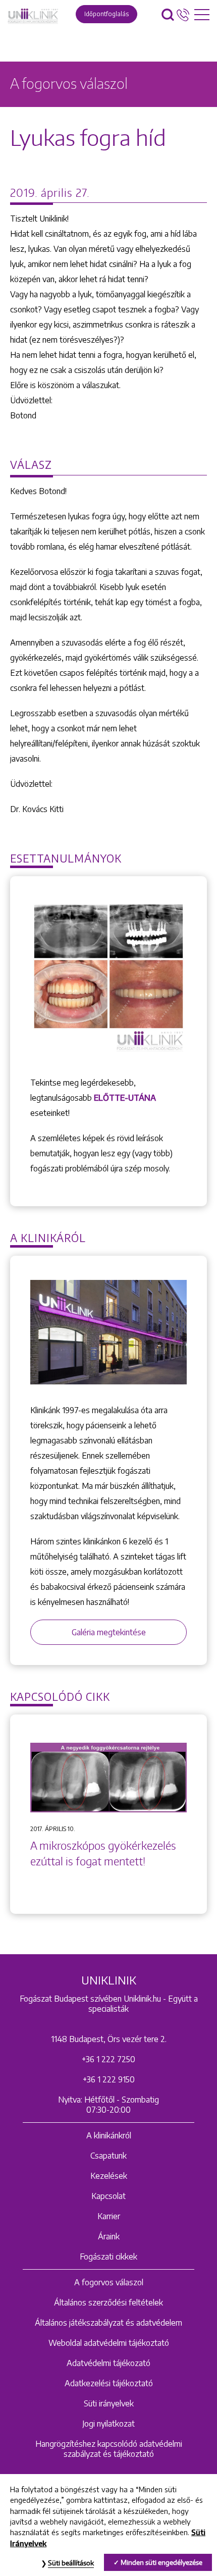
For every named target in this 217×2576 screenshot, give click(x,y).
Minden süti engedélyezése (161, 2562)
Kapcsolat (108, 2196)
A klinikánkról (109, 2135)
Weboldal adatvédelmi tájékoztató (109, 2343)
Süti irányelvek (109, 2403)
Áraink (109, 2236)
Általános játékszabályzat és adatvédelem (108, 2323)
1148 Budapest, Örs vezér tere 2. (109, 2039)
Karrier (109, 2216)
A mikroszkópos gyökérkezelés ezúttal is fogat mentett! (103, 1854)
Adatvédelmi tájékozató (108, 2363)
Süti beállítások (71, 2563)
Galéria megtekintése (109, 1632)
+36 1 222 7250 (108, 2059)
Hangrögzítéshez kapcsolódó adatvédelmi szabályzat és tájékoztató (109, 2449)
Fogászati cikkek (108, 2257)
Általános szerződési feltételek (108, 2302)
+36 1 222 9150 (109, 2079)
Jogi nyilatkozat (108, 2424)
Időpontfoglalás (106, 14)
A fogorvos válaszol (109, 2282)
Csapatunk (108, 2156)
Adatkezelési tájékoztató (109, 2383)
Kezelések (109, 2176)
